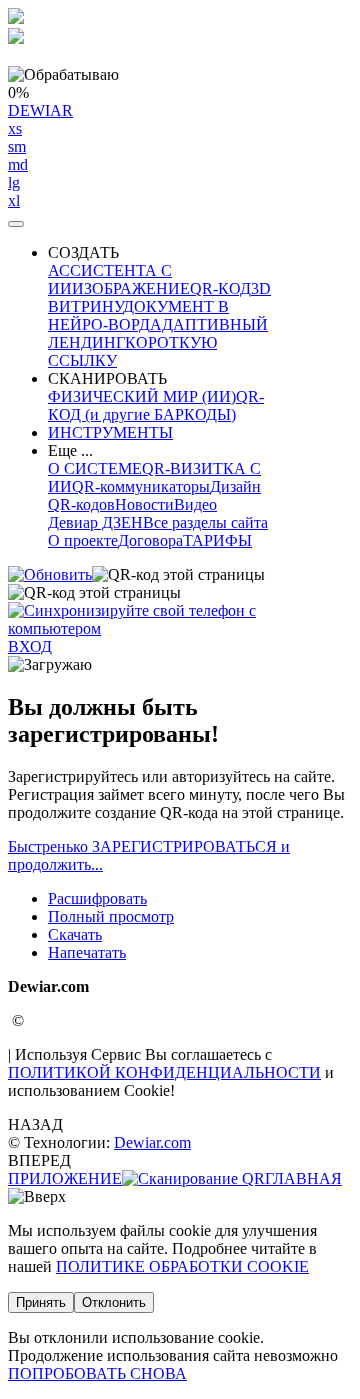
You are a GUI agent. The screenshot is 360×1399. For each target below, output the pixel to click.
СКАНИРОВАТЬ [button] (107, 378)
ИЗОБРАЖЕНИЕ (131, 288)
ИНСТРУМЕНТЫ (110, 432)
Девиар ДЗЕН (95, 522)
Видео (195, 504)
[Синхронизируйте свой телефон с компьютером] (180, 628)
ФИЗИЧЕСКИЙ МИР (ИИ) (142, 396)
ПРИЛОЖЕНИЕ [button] (65, 1178)
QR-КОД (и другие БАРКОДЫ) (156, 405)
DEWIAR (40, 155)
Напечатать (87, 952)
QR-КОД (220, 288)
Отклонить (114, 1302)
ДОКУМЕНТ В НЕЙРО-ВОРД (138, 315)
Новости (144, 504)
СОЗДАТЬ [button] (83, 252)
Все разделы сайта (205, 522)
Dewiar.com (152, 1142)
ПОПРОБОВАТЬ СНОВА (97, 1373)
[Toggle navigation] (16, 224)
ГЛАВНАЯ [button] (303, 1178)
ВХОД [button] (30, 646)
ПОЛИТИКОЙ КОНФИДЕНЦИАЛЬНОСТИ (164, 1072)
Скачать (75, 934)
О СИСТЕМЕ (95, 468)
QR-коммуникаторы (141, 486)
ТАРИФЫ (217, 540)
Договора (150, 540)
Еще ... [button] (70, 450)
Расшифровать (97, 898)
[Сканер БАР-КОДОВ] (193, 1178)
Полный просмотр (111, 916)
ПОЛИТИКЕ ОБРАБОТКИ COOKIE (182, 1266)
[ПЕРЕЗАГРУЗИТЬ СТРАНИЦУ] (50, 574)
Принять (41, 1302)
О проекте (83, 540)
